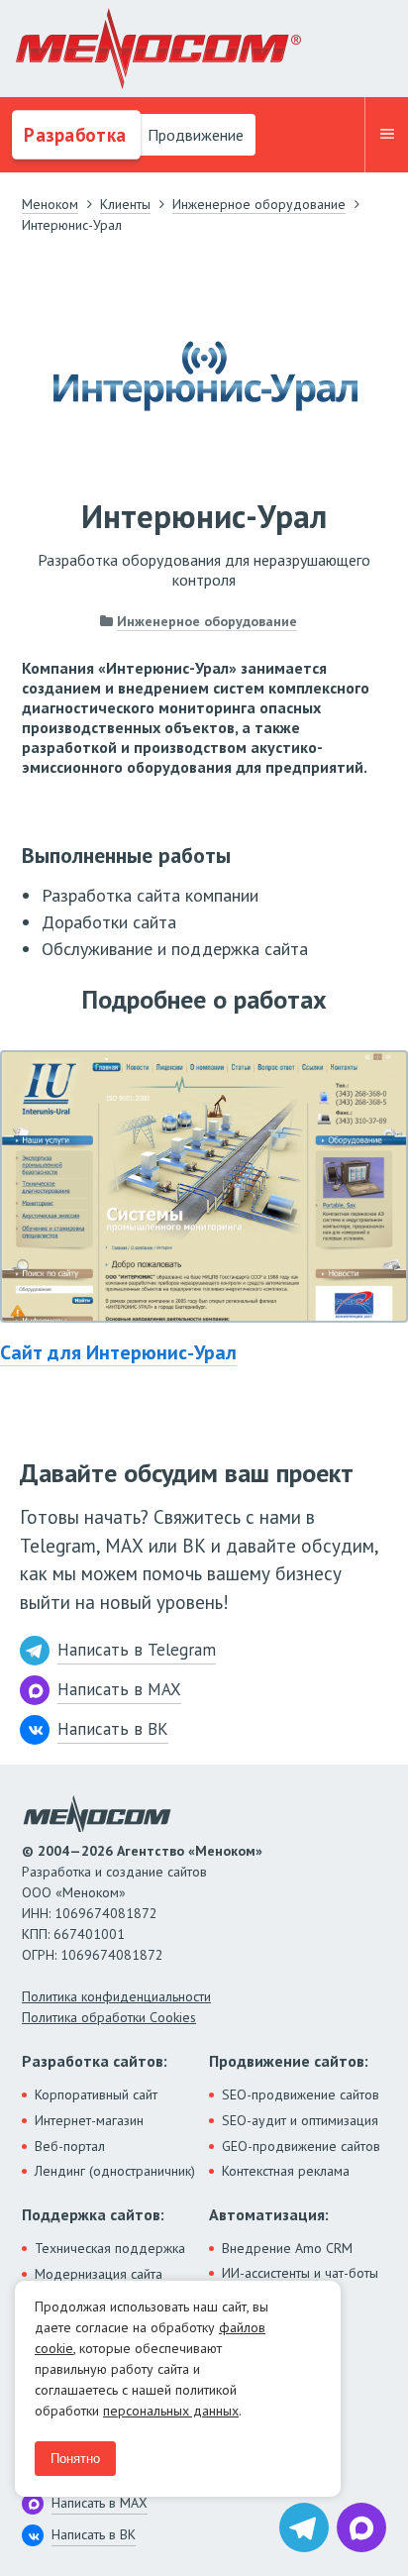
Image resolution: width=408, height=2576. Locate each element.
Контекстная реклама (286, 2171)
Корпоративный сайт (96, 2094)
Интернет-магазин (89, 2120)
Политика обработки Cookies (109, 2017)
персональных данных (171, 2411)
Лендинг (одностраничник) (115, 2171)
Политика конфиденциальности (116, 1996)
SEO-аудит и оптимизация (300, 2120)
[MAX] (361, 2527)
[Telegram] (304, 2527)
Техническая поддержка (110, 2248)
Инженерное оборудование (207, 621)
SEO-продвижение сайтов (301, 2094)
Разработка (73, 135)
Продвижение (194, 135)
